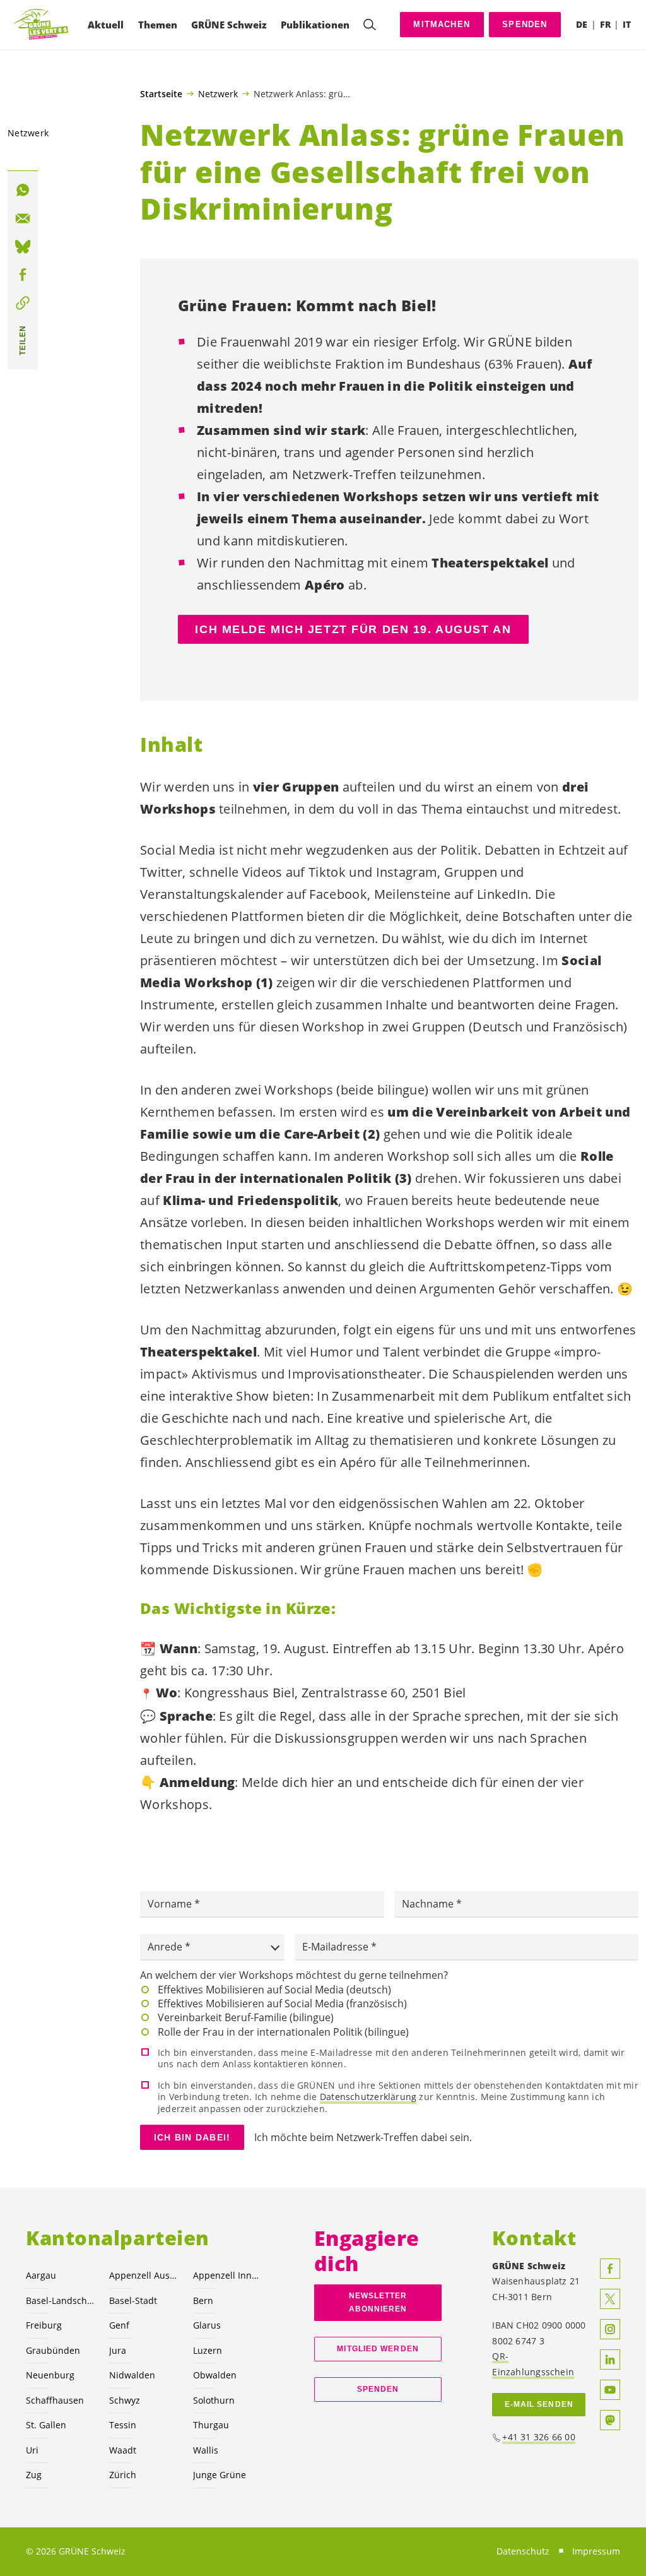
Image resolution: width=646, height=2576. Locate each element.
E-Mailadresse (337, 1947)
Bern (203, 2300)
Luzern (208, 2350)
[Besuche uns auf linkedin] (610, 2359)
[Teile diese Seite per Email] (23, 218)
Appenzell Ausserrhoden (143, 2275)
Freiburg (44, 2325)
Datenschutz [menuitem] (523, 2551)
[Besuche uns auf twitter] (610, 2299)
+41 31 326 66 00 (539, 2437)
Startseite (161, 94)
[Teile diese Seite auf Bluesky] (23, 247)
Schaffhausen (55, 2400)
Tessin (123, 2425)
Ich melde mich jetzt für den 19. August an (353, 629)
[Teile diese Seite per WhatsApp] (23, 190)
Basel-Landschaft (60, 2300)
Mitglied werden (378, 2349)
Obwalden (215, 2375)
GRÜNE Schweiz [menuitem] (229, 25)
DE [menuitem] (582, 24)
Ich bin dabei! (192, 2137)
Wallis (206, 2450)
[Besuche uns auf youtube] (610, 2390)
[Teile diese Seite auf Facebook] (23, 275)
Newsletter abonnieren (378, 2302)
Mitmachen (442, 24)
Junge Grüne (220, 2475)
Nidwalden (132, 2375)
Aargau (41, 2275)
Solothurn (214, 2400)
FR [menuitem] (605, 24)
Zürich (123, 2475)
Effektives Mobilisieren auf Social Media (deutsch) (274, 1990)
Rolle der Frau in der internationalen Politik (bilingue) (283, 2032)
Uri (32, 2450)
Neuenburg (50, 2375)
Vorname (171, 1904)
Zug (34, 2475)
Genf (119, 2325)
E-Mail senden (539, 2404)
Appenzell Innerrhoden (227, 2275)
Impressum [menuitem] (596, 2551)
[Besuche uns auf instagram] (610, 2329)
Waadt (123, 2450)
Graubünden (53, 2350)
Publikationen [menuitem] (315, 25)
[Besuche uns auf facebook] (610, 2269)
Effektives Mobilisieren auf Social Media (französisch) (282, 2003)
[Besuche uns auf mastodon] (610, 2420)
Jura (118, 2350)
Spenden (525, 24)
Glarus (207, 2325)
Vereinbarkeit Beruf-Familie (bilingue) (246, 2017)
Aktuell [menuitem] (106, 25)
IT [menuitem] (627, 24)
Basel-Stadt (133, 2300)
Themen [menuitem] (158, 25)
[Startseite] (42, 25)
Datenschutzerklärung (368, 2097)
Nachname (429, 1904)
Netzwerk (218, 93)
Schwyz (125, 2400)
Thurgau (211, 2425)
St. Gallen (46, 2425)
